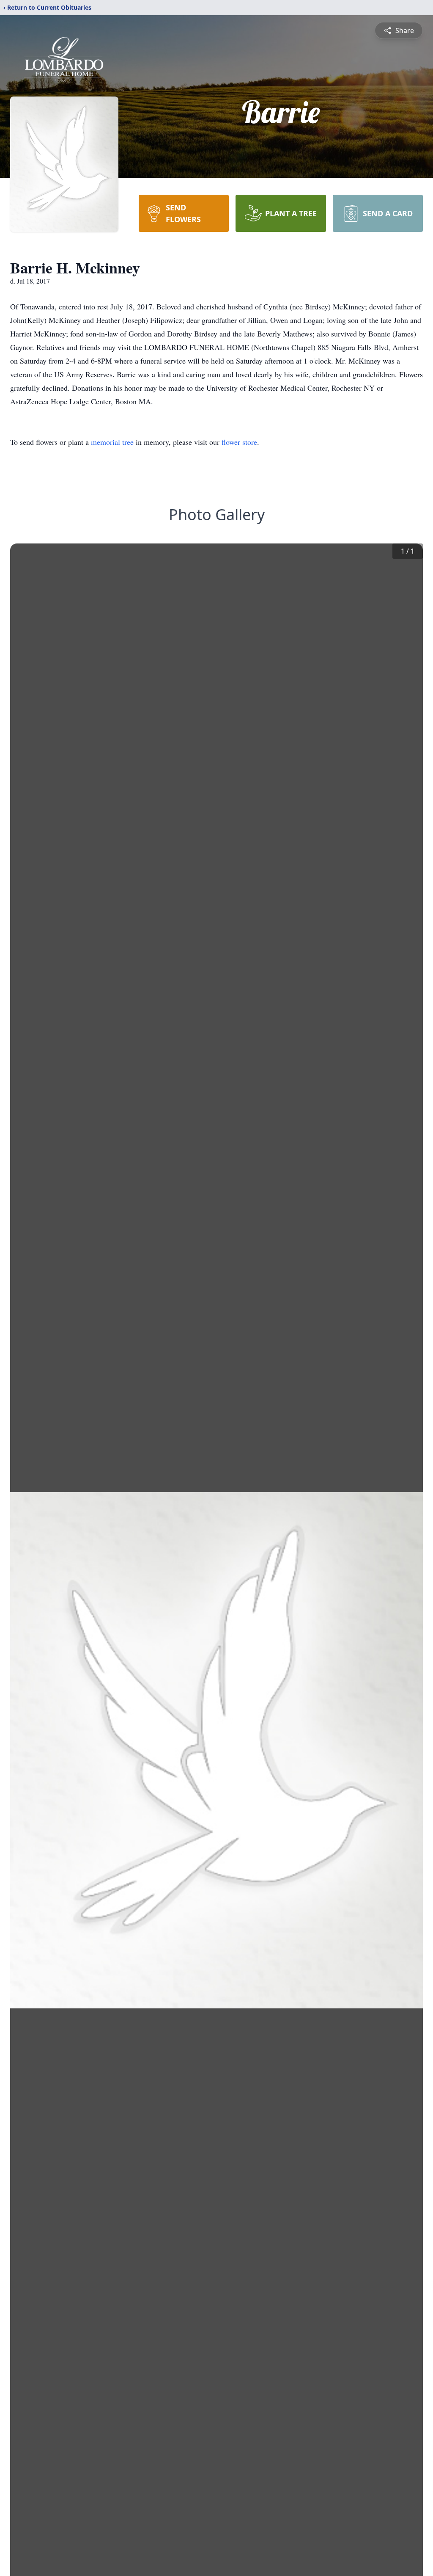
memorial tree (112, 442)
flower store (239, 442)
